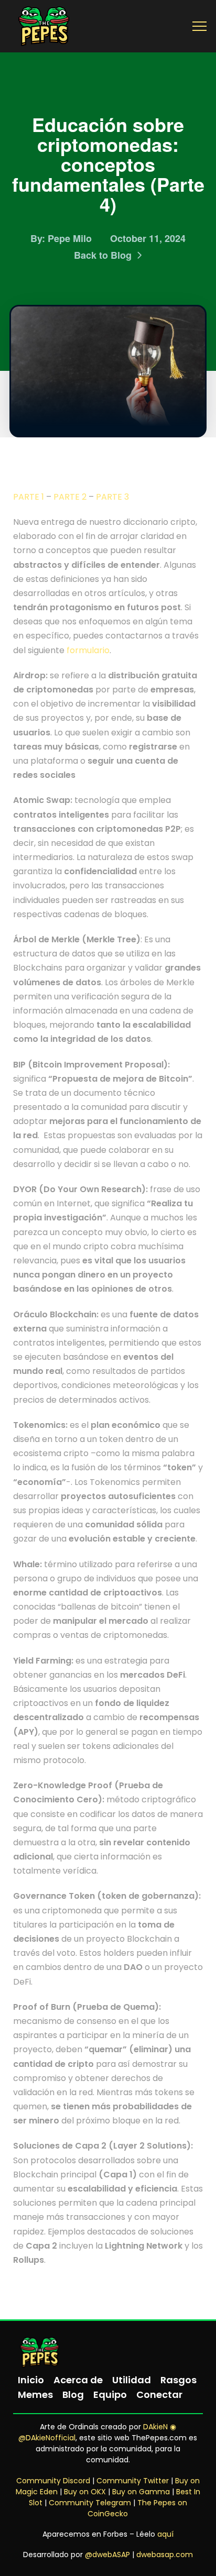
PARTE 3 (112, 497)
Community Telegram (90, 2503)
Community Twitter (133, 2481)
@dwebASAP (107, 2555)
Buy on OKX (85, 2492)
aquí (165, 2534)
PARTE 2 (70, 497)
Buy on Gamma (141, 2492)
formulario (88, 650)
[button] (199, 26)
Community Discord (53, 2481)
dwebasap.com (165, 2555)
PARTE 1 (29, 497)
